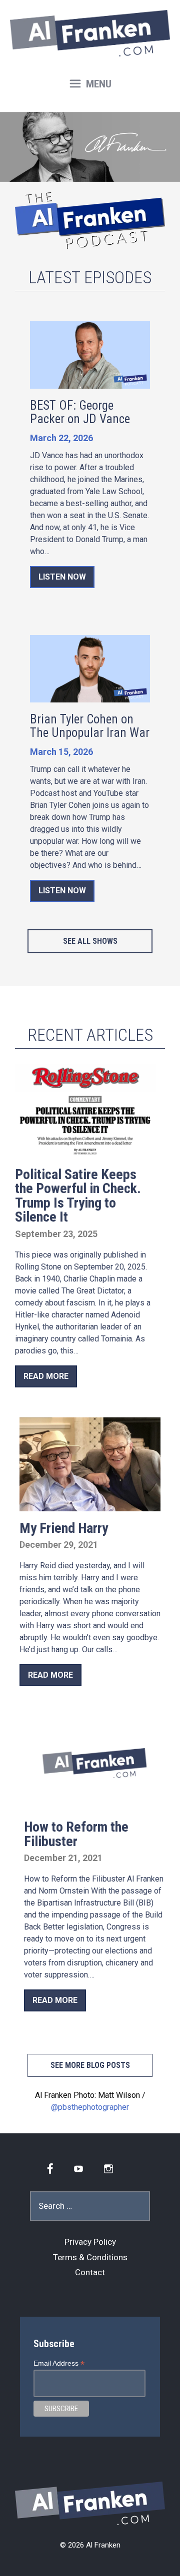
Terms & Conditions (90, 2257)
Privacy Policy (90, 2242)
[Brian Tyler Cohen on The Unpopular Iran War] (90, 695)
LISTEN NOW (62, 577)
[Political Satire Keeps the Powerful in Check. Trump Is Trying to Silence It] (85, 1151)
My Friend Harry (64, 1528)
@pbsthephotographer (90, 2107)
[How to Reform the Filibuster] (94, 1804)
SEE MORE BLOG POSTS (90, 2065)
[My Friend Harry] (90, 1504)
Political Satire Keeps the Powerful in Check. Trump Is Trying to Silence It (78, 1196)
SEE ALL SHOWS (90, 941)
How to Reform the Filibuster (76, 1834)
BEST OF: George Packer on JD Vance (80, 412)
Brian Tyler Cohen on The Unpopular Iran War (90, 726)
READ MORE (46, 1376)
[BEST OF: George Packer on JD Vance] (90, 382)
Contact (90, 2272)
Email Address (59, 2363)
